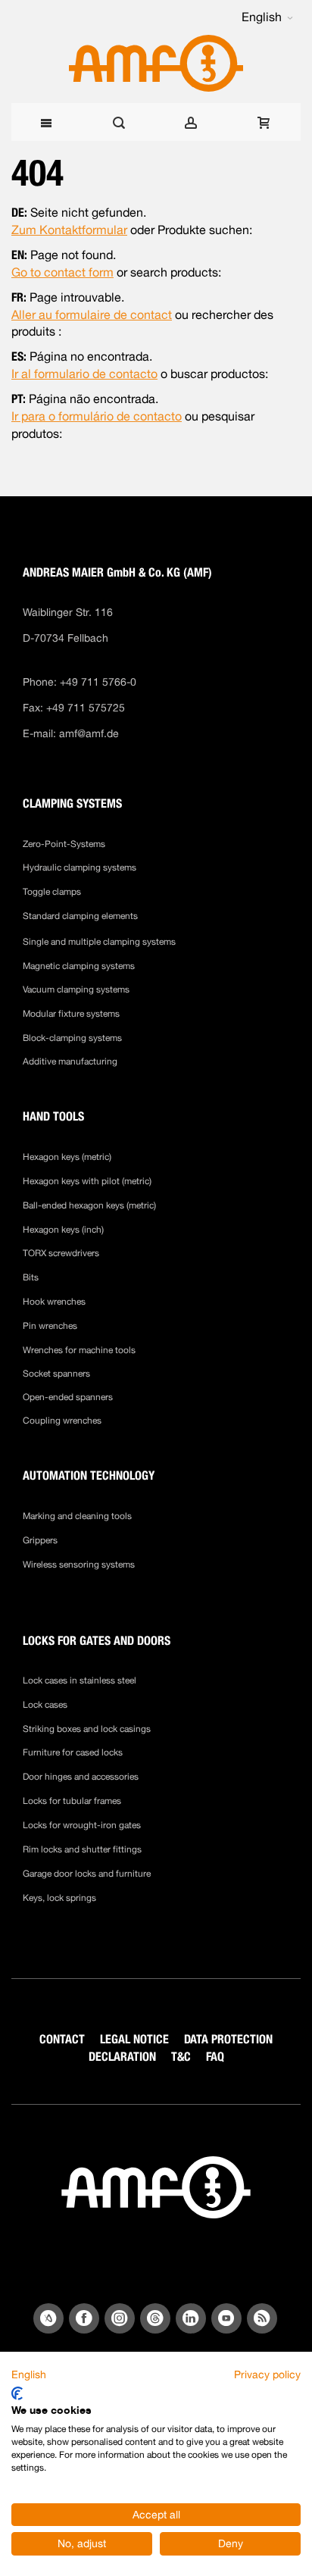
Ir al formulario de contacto (84, 374)
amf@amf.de (89, 733)
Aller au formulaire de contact (92, 315)
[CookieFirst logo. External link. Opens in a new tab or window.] (17, 2393)
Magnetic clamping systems (80, 966)
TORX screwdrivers (61, 1253)
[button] (267, 17)
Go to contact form (62, 272)
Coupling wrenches (62, 1421)
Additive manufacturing (70, 1061)
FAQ (215, 2057)
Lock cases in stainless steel (80, 1680)
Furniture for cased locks (73, 1752)
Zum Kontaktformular (69, 230)
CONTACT (62, 2039)
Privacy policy (267, 2374)
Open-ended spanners (68, 1397)
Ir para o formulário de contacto (97, 416)
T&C (181, 2057)
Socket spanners (56, 1374)
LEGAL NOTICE (134, 2039)
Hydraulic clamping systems (80, 868)
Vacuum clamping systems (76, 989)
